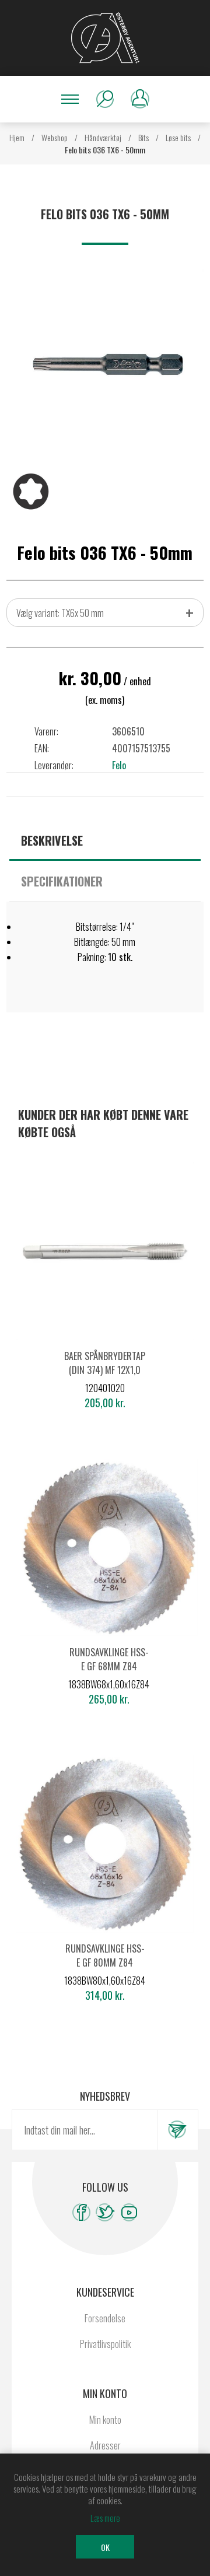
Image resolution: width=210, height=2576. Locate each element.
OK (105, 2547)
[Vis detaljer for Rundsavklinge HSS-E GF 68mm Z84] (109, 1548)
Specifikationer (62, 881)
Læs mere (105, 2518)
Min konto (105, 2420)
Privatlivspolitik (105, 2344)
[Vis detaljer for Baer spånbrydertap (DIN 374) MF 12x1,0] (105, 1251)
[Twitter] (105, 2212)
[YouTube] (129, 2212)
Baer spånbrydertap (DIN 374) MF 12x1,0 (105, 1363)
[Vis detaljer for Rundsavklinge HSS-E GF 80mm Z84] (105, 1844)
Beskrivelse (52, 840)
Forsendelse (105, 2318)
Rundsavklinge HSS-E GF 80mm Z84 (105, 1955)
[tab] (105, 840)
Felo (119, 765)
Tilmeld (177, 2130)
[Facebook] (81, 2212)
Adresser (105, 2445)
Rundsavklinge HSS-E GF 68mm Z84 (109, 1659)
